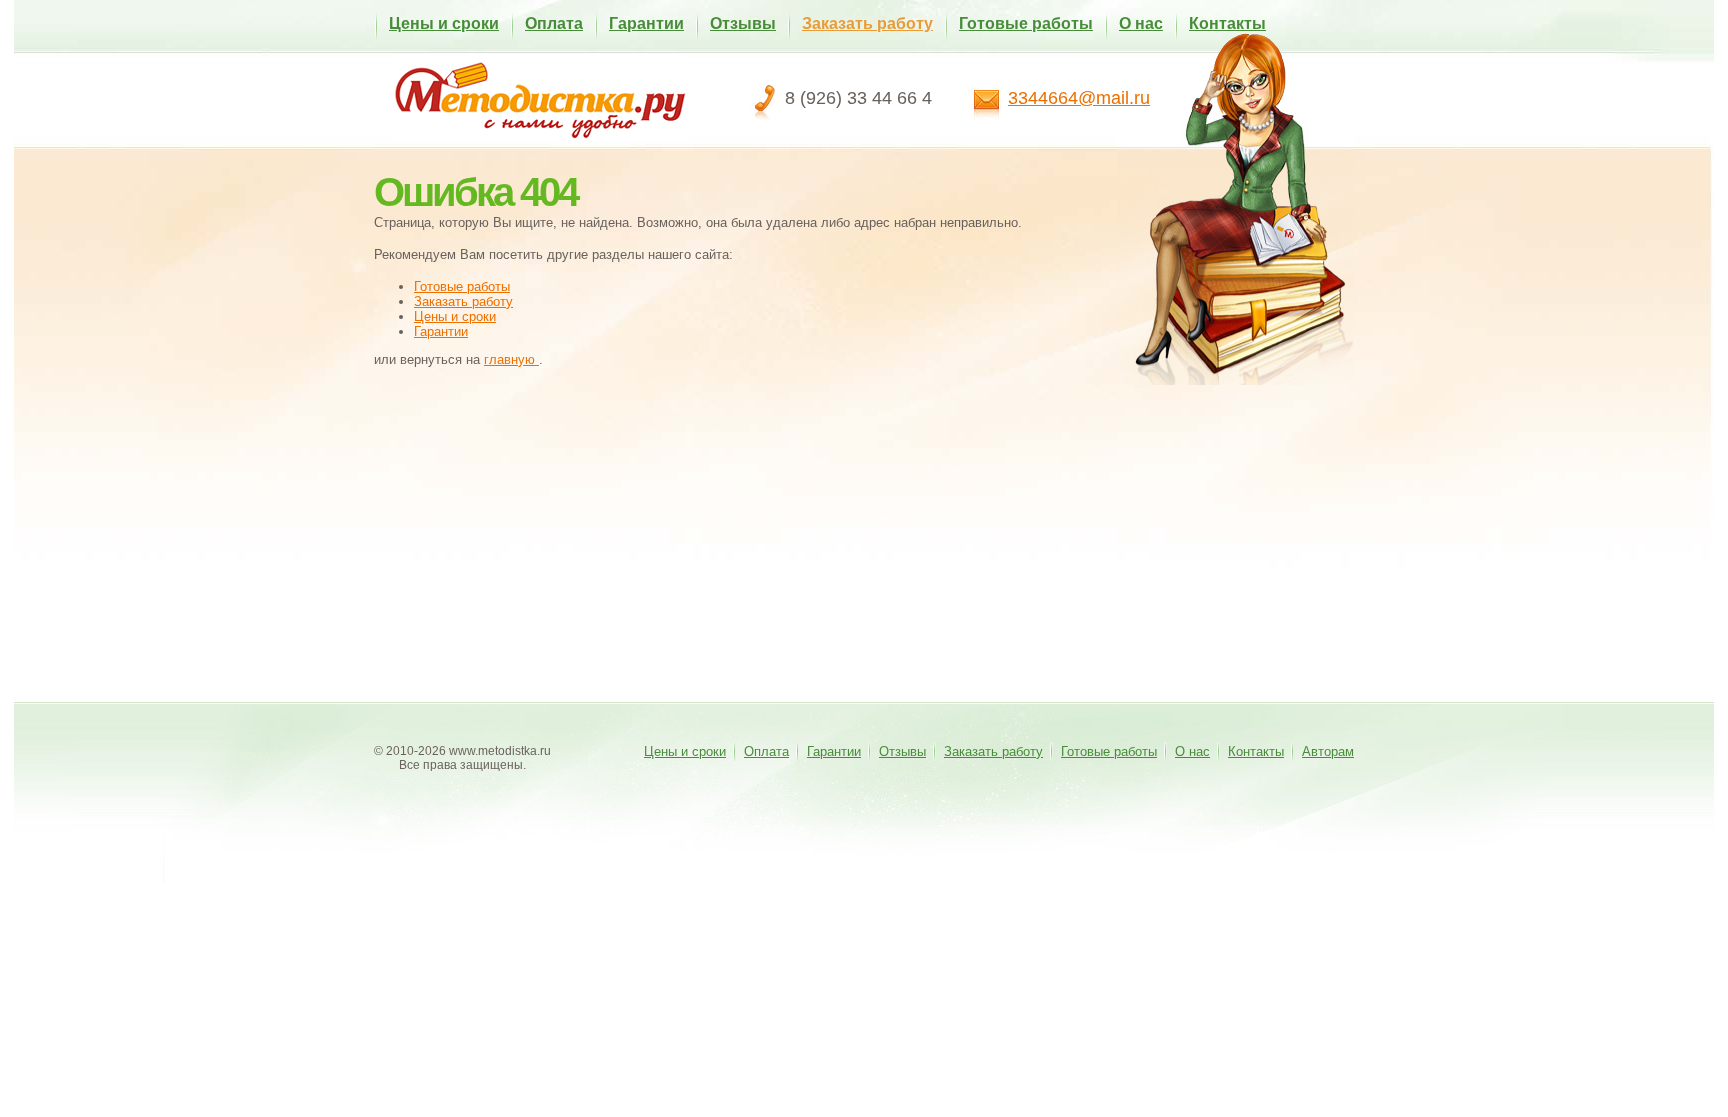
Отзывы (743, 23)
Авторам (1328, 751)
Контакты (1227, 23)
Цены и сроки (444, 23)
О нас (1141, 23)
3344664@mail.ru (1079, 98)
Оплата (554, 23)
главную (511, 359)
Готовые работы (1026, 23)
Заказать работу (867, 23)
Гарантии (646, 23)
